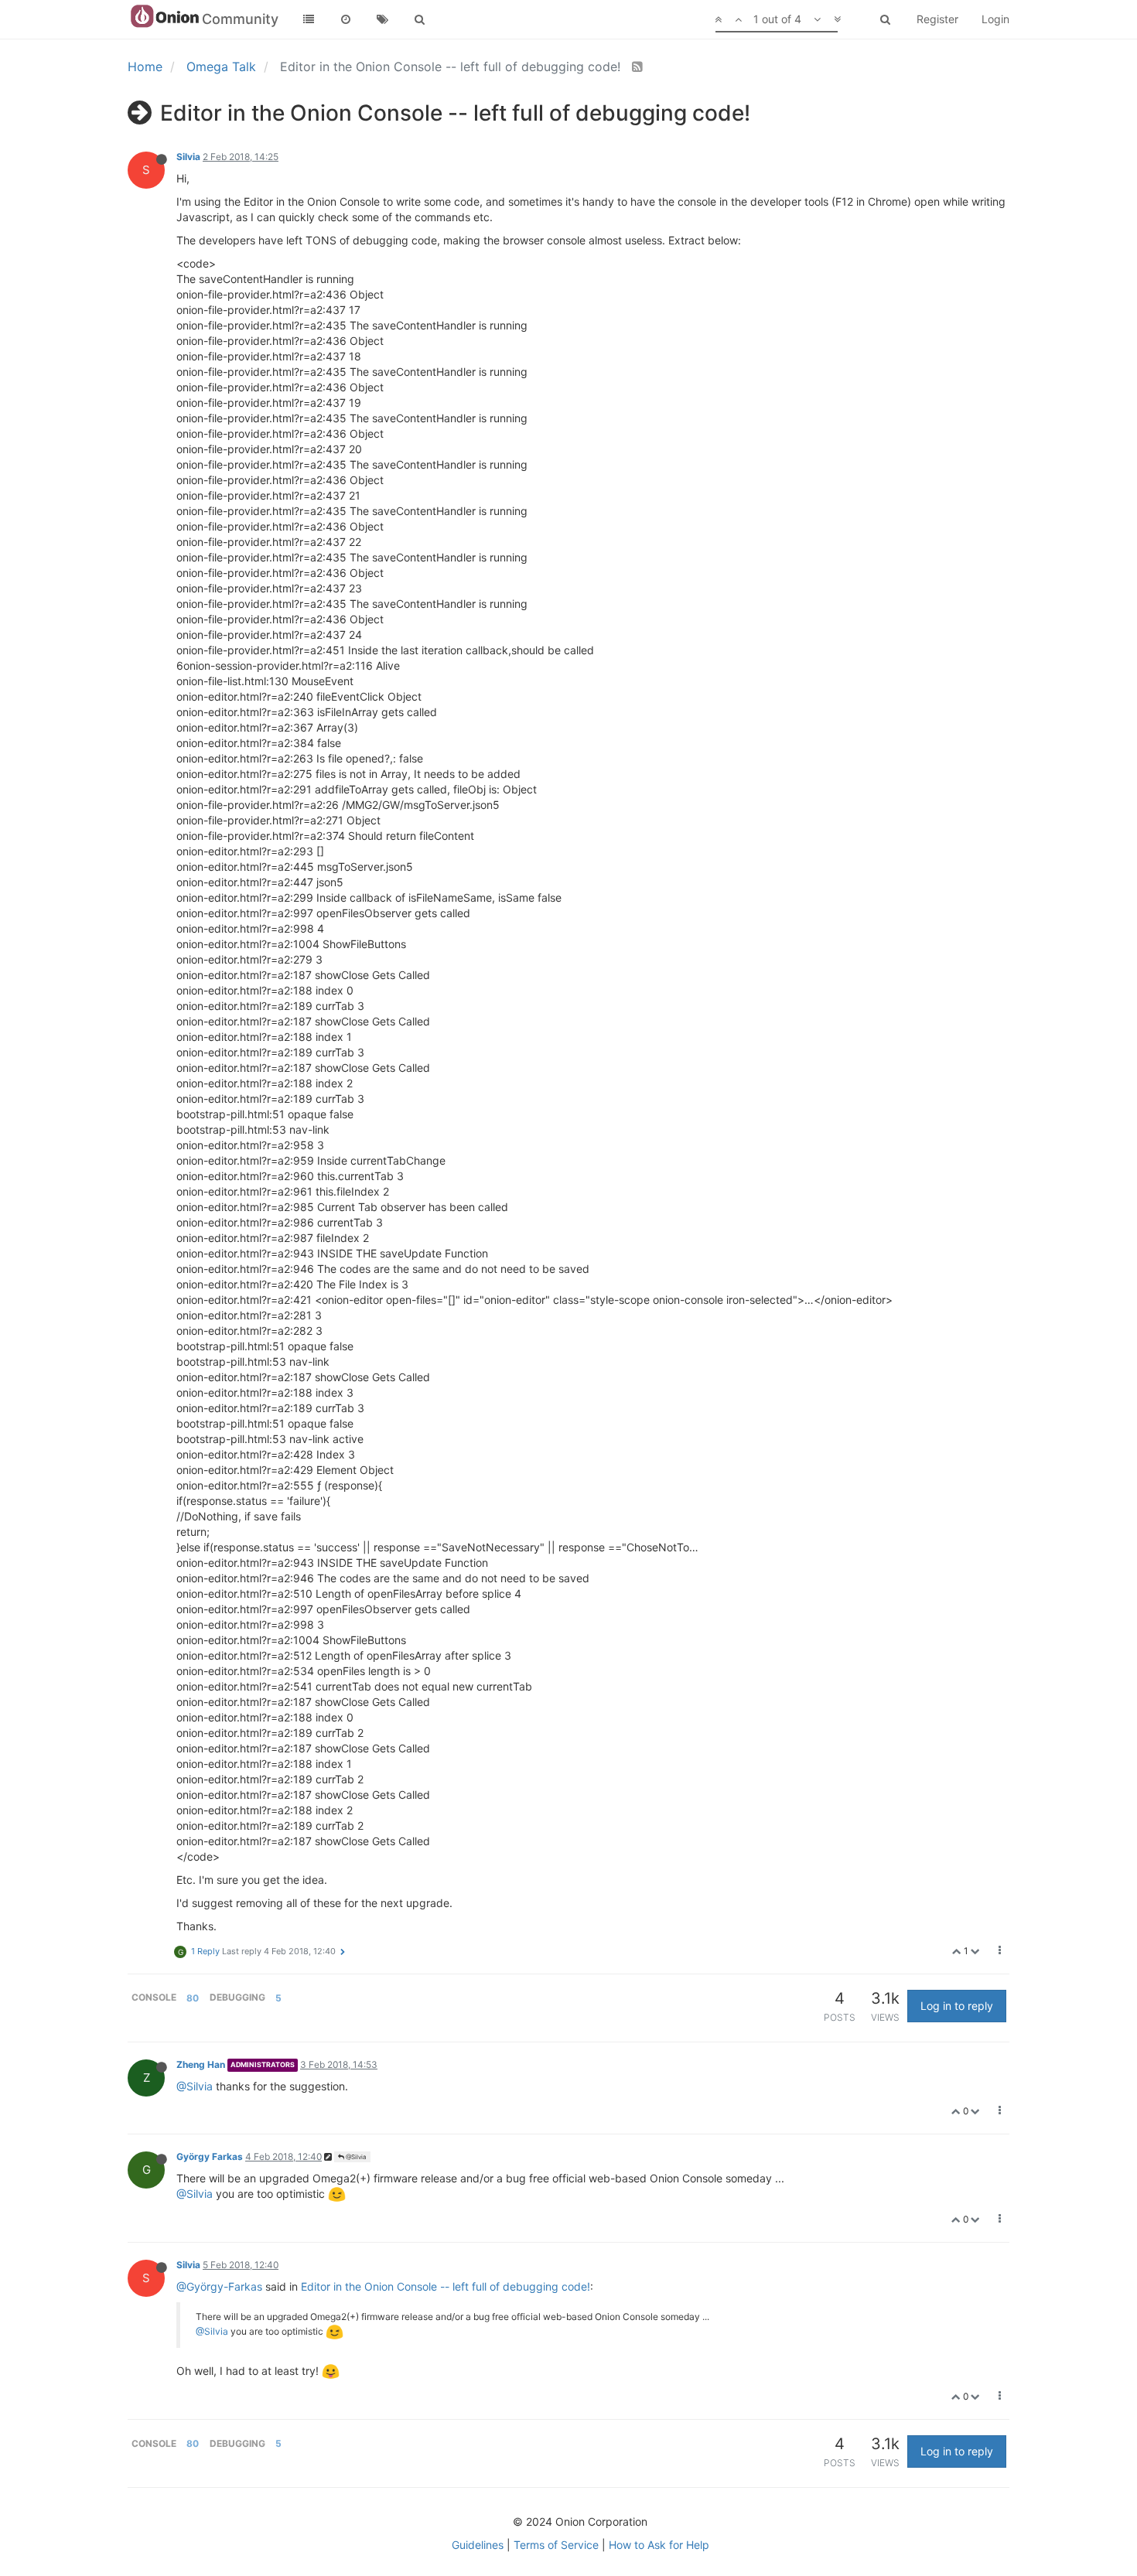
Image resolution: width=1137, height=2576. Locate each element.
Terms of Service (556, 2545)
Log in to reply (957, 2006)
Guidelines (478, 2545)
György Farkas (210, 2156)
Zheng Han (201, 2064)
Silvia (188, 157)
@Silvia (195, 2086)
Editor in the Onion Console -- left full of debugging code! (446, 2286)
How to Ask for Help (659, 2545)
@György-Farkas (219, 2286)
